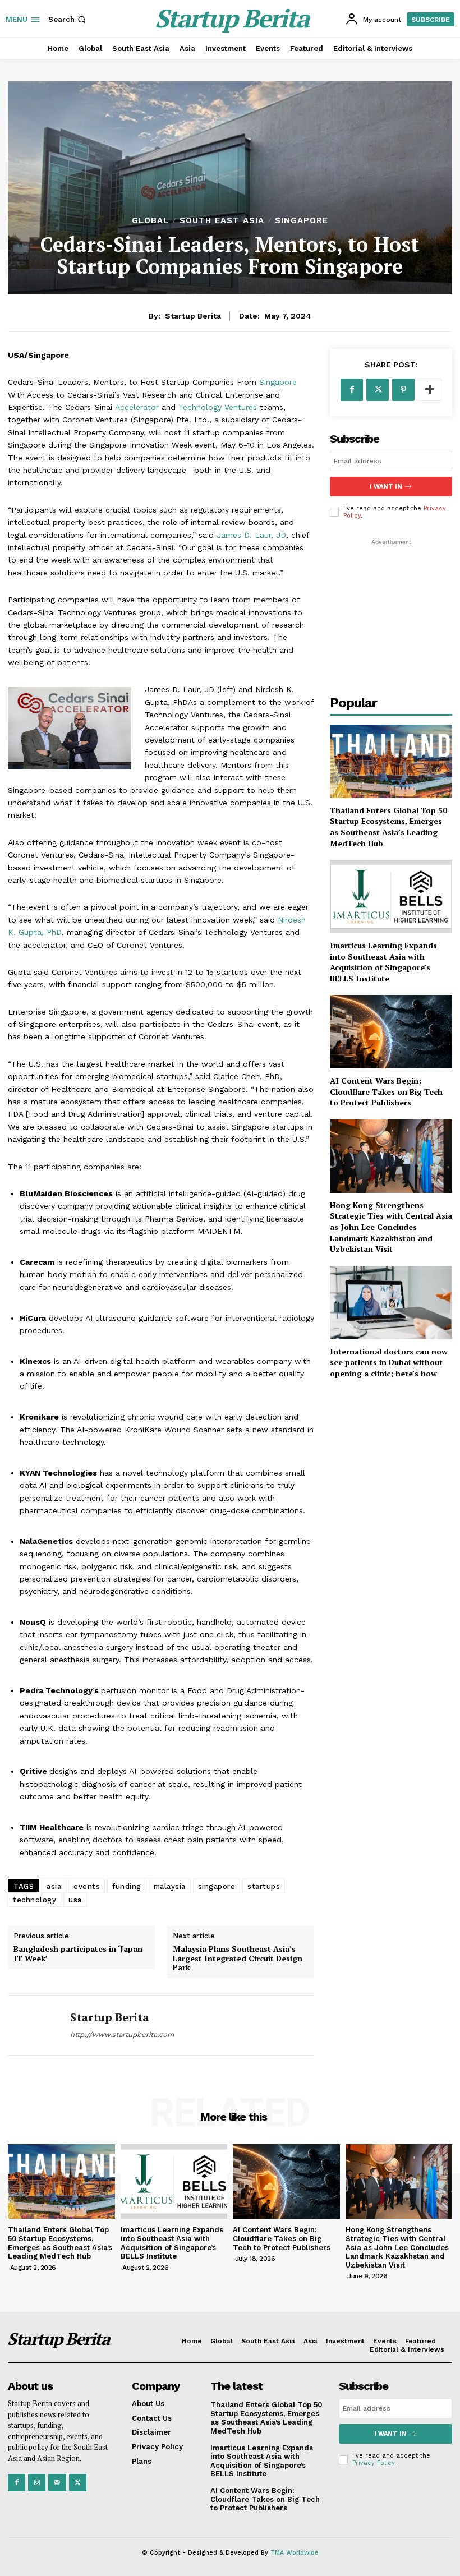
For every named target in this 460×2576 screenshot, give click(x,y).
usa (75, 1900)
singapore (217, 1886)
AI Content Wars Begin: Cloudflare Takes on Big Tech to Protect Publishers (386, 1091)
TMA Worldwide (295, 2553)
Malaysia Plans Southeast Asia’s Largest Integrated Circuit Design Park (238, 1959)
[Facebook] (352, 390)
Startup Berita (193, 316)
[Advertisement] (391, 604)
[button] (68, 19)
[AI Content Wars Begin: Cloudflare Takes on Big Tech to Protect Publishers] (391, 1032)
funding (127, 1886)
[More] (430, 390)
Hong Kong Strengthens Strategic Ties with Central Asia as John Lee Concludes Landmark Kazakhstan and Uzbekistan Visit (391, 1227)
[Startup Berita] (35, 2025)
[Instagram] (37, 2483)
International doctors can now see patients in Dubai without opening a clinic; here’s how (389, 1362)
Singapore (302, 221)
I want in (386, 487)
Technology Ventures (218, 407)
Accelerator (137, 407)
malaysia (170, 1886)
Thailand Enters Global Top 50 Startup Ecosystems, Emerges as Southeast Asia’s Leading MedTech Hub (388, 827)
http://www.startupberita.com (122, 2034)
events (87, 1886)
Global (150, 221)
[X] (378, 390)
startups (264, 1886)
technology (34, 1900)
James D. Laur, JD (251, 535)
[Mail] (57, 2483)
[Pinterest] (403, 390)
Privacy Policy (373, 2463)
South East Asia (222, 221)
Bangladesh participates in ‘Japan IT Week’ (78, 1954)
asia (54, 1886)
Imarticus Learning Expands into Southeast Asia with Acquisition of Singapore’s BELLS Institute (383, 962)
